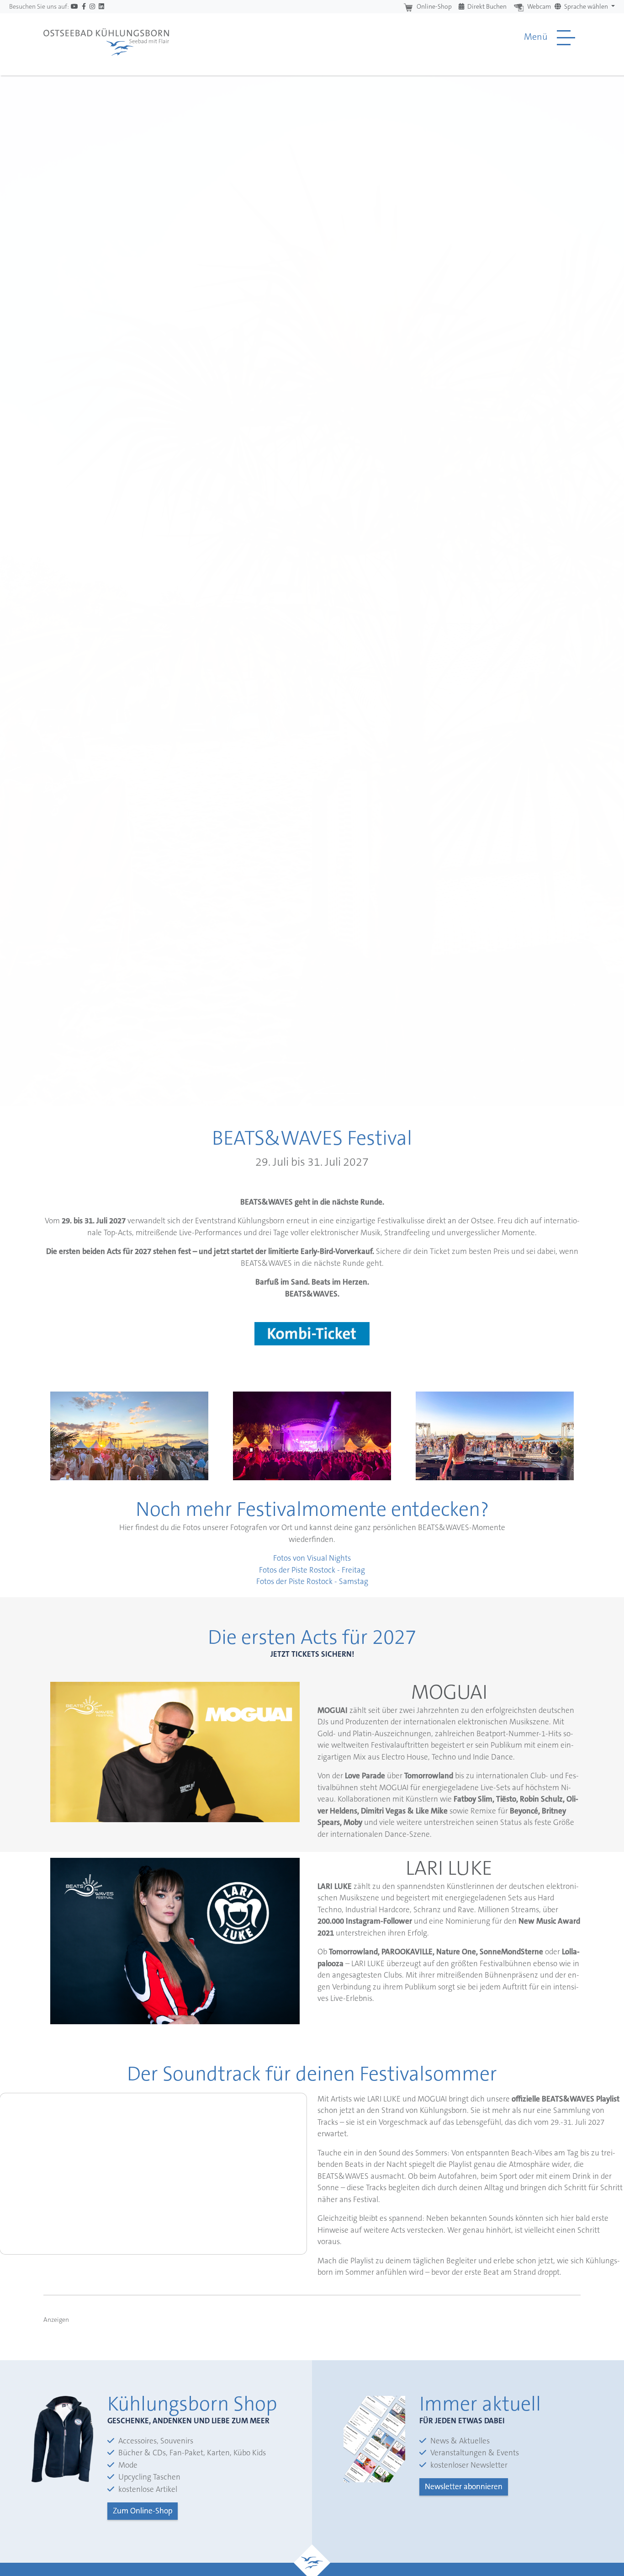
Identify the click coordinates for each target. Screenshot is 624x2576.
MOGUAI (449, 1692)
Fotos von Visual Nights (312, 1558)
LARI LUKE (449, 1868)
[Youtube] (74, 7)
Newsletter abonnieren (464, 2486)
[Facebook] (84, 7)
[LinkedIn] (101, 7)
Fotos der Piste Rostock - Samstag (312, 1581)
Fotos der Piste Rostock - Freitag (312, 1570)
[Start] (106, 37)
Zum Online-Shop (143, 2511)
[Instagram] (92, 7)
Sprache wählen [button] (586, 6)
